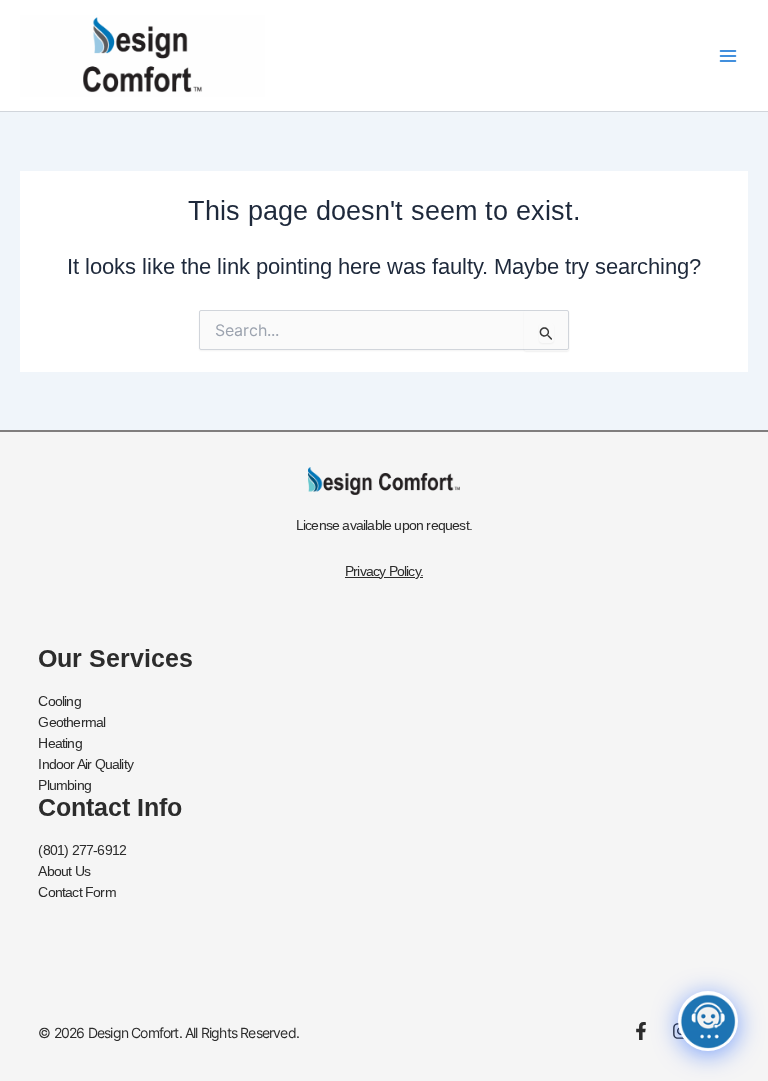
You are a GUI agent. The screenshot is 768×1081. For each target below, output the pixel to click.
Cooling (59, 701)
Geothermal (71, 722)
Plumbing (64, 785)
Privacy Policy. (384, 571)
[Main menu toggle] (728, 55)
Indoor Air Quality (85, 764)
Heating (59, 743)
